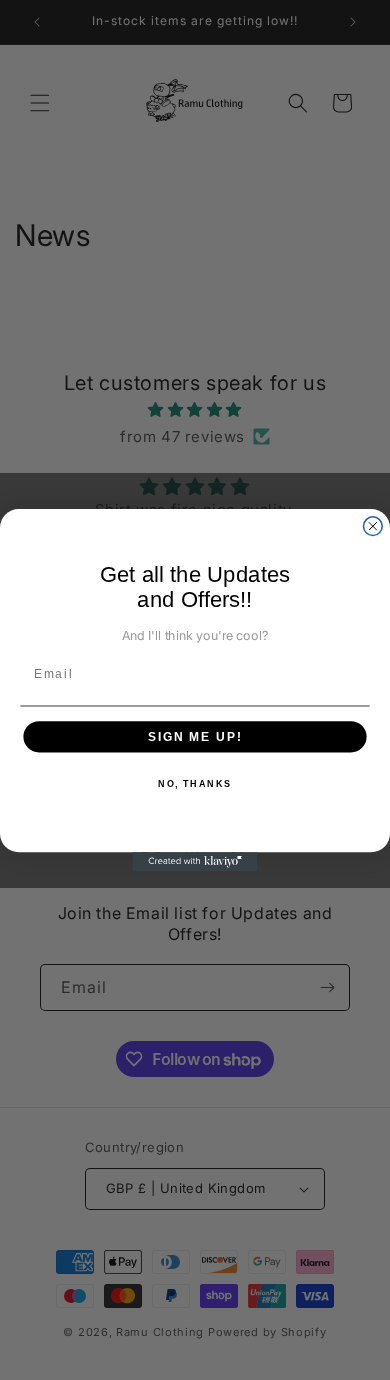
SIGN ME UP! (195, 736)
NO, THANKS (195, 784)
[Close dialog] (372, 526)
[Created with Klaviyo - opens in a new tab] (195, 861)
